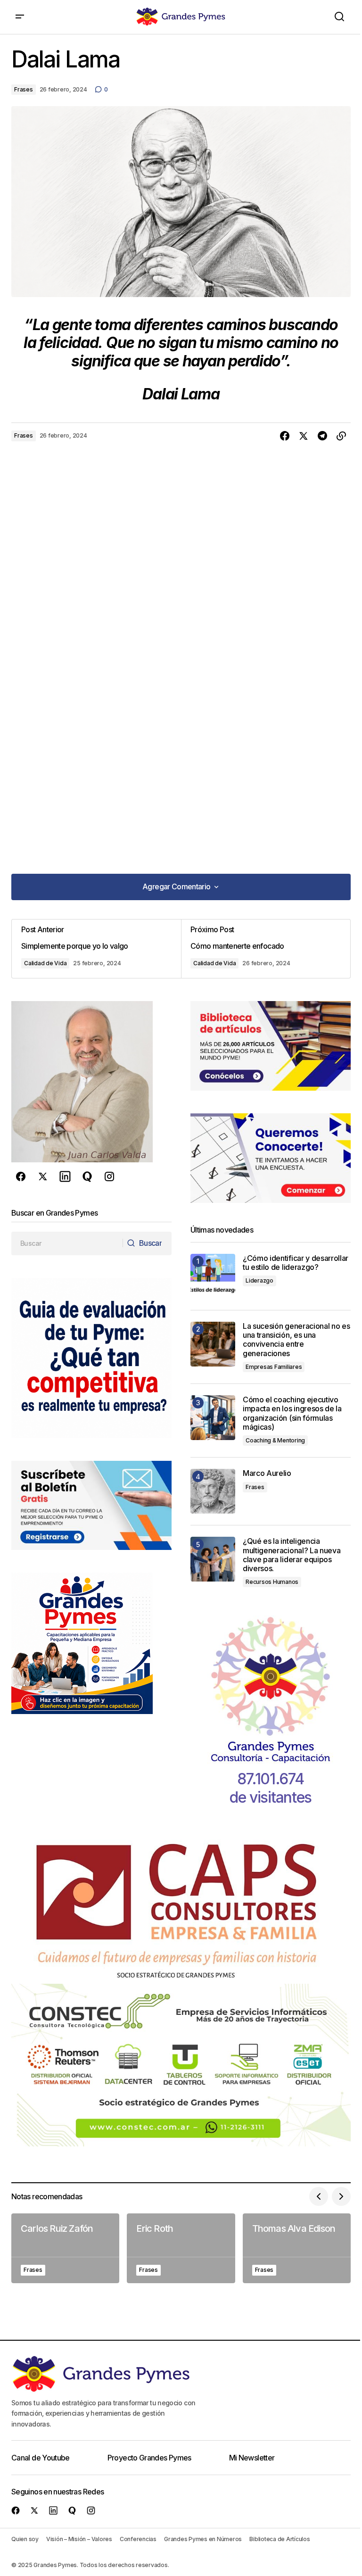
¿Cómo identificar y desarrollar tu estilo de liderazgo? (296, 1263)
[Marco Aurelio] (213, 1491)
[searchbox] (67, 1243)
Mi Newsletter (252, 2458)
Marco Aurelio (267, 1473)
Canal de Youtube (41, 2458)
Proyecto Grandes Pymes (149, 2458)
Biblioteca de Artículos (280, 2539)
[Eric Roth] (181, 2248)
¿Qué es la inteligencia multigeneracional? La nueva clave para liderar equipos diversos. (292, 1555)
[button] (20, 17)
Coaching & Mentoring (275, 1440)
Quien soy (25, 2539)
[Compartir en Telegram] (322, 436)
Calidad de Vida (45, 963)
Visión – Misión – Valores (79, 2539)
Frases (24, 89)
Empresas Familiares (274, 1367)
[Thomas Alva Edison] (297, 2248)
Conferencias (138, 2539)
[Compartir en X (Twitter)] (304, 436)
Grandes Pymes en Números (203, 2539)
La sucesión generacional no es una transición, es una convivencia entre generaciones (296, 1340)
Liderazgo (259, 1280)
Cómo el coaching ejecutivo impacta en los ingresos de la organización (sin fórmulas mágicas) (292, 1413)
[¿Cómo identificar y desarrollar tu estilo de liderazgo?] (213, 1276)
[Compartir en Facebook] (285, 436)
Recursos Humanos (272, 1582)
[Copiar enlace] (341, 436)
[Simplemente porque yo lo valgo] (96, 949)
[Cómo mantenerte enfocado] (266, 949)
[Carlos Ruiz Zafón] (65, 2248)
